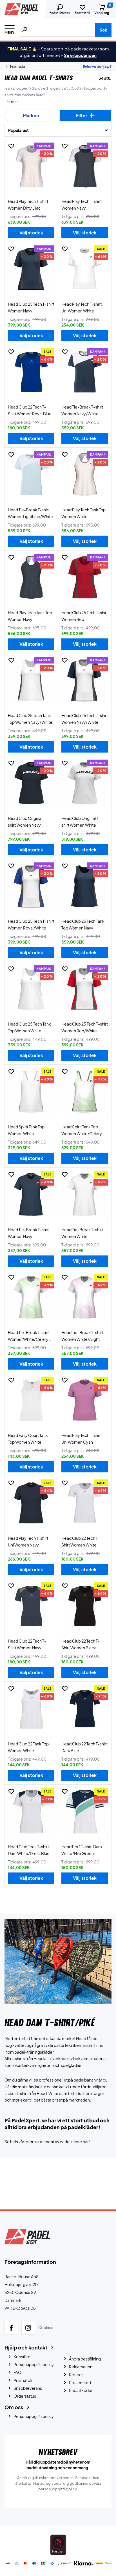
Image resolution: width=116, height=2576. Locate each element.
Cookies (46, 2328)
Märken (31, 115)
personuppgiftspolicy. (58, 2489)
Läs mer (11, 102)
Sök (103, 30)
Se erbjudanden (80, 55)
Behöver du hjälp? (97, 66)
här (86, 2142)
